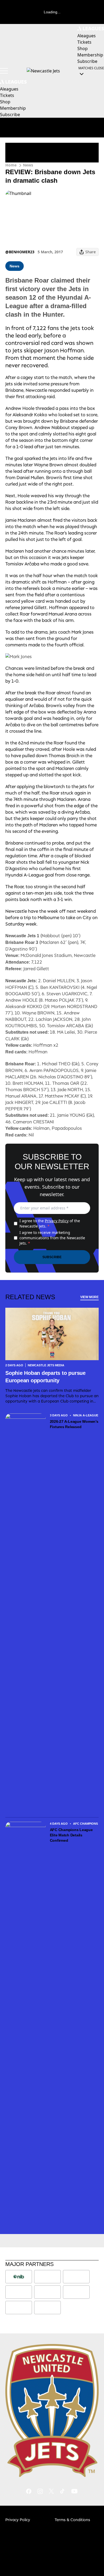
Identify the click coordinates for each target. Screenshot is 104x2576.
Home (11, 165)
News (28, 165)
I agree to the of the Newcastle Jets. (50, 1223)
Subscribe (52, 1257)
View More (89, 1297)
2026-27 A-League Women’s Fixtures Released (74, 1424)
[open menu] (4, 71)
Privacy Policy (57, 1221)
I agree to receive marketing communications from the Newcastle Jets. (52, 1238)
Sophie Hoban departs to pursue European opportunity (45, 1377)
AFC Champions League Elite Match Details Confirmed (71, 1835)
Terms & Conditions (72, 2520)
